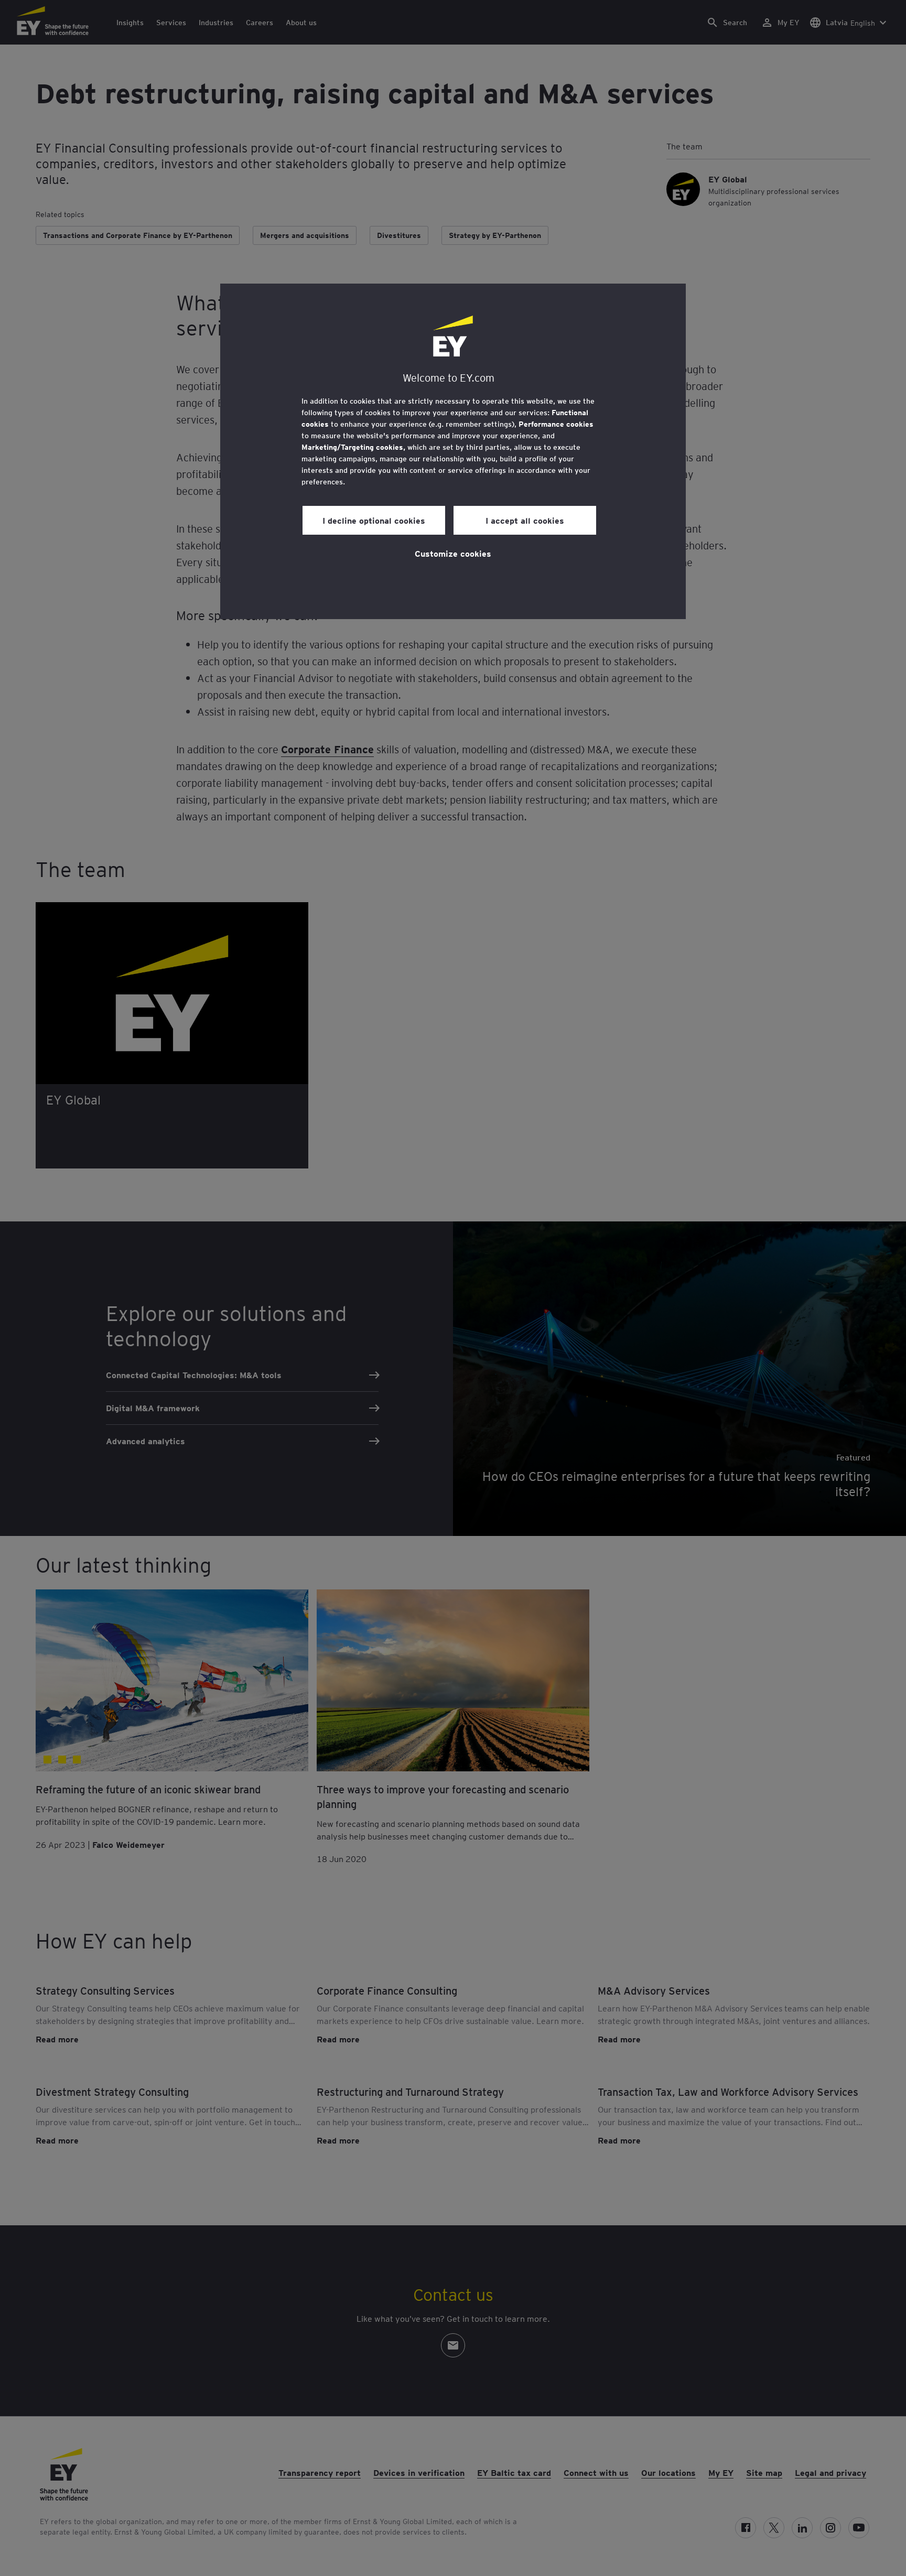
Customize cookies (453, 553)
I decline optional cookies (374, 520)
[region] (453, 451)
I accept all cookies (525, 520)
